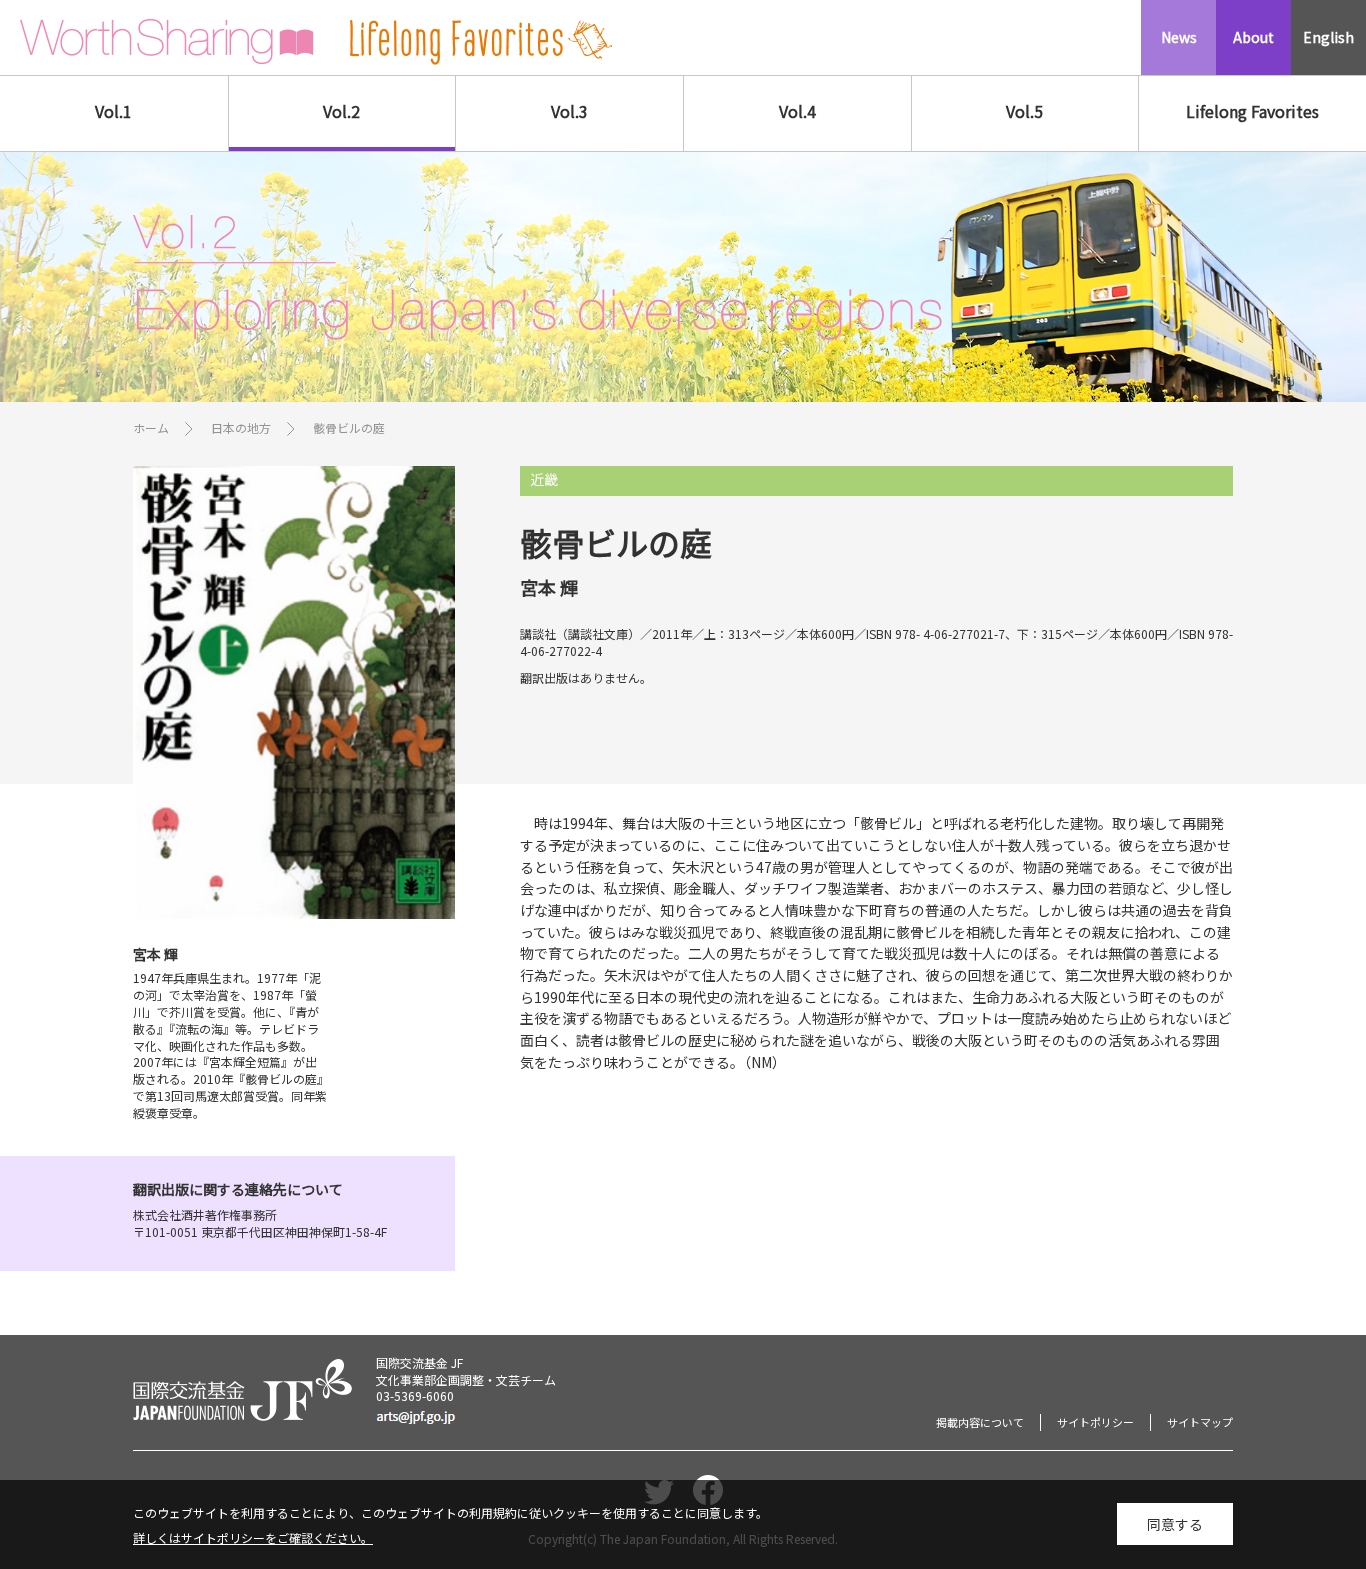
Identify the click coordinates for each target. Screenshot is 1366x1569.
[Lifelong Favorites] (481, 42)
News (1179, 37)
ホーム (151, 427)
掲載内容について (980, 1422)
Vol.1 (113, 111)
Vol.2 (341, 111)
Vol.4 (797, 111)
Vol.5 (1024, 111)
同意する (1175, 1524)
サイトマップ (1200, 1422)
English (1328, 37)
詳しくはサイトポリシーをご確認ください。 (253, 1537)
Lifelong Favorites (1252, 111)
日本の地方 (241, 427)
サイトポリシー (1095, 1422)
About (1253, 37)
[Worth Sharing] (167, 42)
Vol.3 (569, 111)
